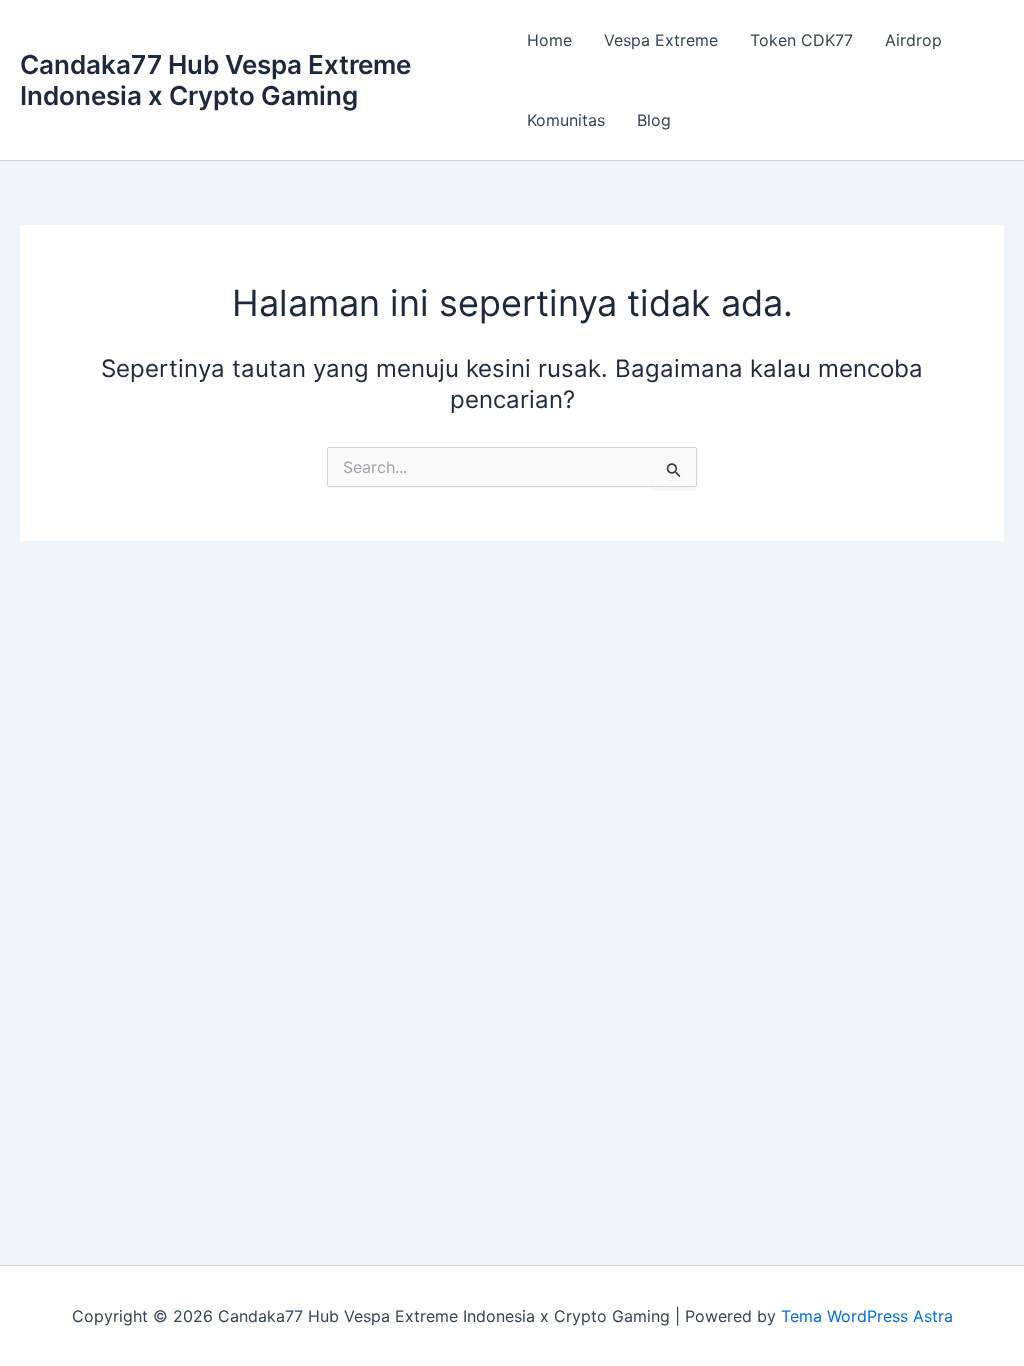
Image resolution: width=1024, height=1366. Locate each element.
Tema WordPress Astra (867, 1316)
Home (549, 40)
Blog (654, 120)
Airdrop (913, 40)
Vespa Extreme (661, 40)
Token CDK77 (801, 40)
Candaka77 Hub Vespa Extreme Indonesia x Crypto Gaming (215, 80)
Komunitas (566, 120)
